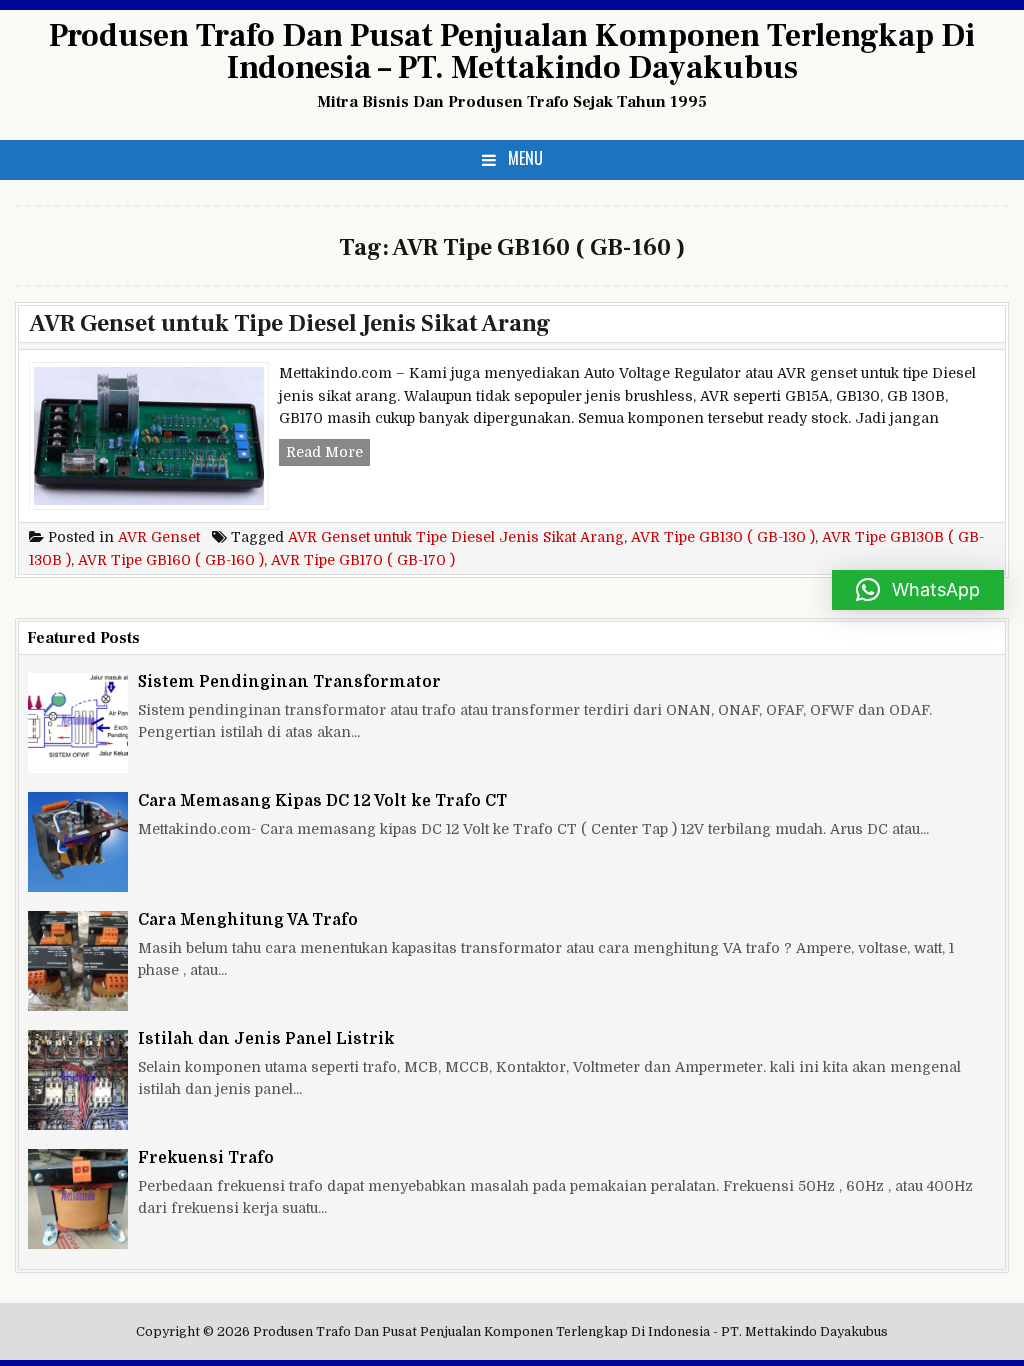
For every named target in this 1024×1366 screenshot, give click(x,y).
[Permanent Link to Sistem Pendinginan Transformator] (78, 723)
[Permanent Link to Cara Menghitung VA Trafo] (78, 961)
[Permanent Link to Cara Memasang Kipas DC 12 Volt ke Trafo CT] (78, 842)
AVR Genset (159, 537)
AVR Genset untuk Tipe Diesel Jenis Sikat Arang (290, 323)
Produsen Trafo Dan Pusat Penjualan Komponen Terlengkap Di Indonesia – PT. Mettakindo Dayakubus (512, 52)
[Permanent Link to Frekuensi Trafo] (78, 1199)
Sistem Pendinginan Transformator (289, 682)
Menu (525, 158)
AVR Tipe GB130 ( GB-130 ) (723, 537)
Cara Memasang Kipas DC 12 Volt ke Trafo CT (322, 801)
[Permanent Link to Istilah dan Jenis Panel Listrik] (78, 1080)
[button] (918, 590)
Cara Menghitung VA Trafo (248, 920)
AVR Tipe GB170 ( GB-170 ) (363, 560)
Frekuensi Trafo (206, 1158)
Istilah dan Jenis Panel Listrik (266, 1039)
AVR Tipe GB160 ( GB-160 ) (171, 560)
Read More (328, 454)
